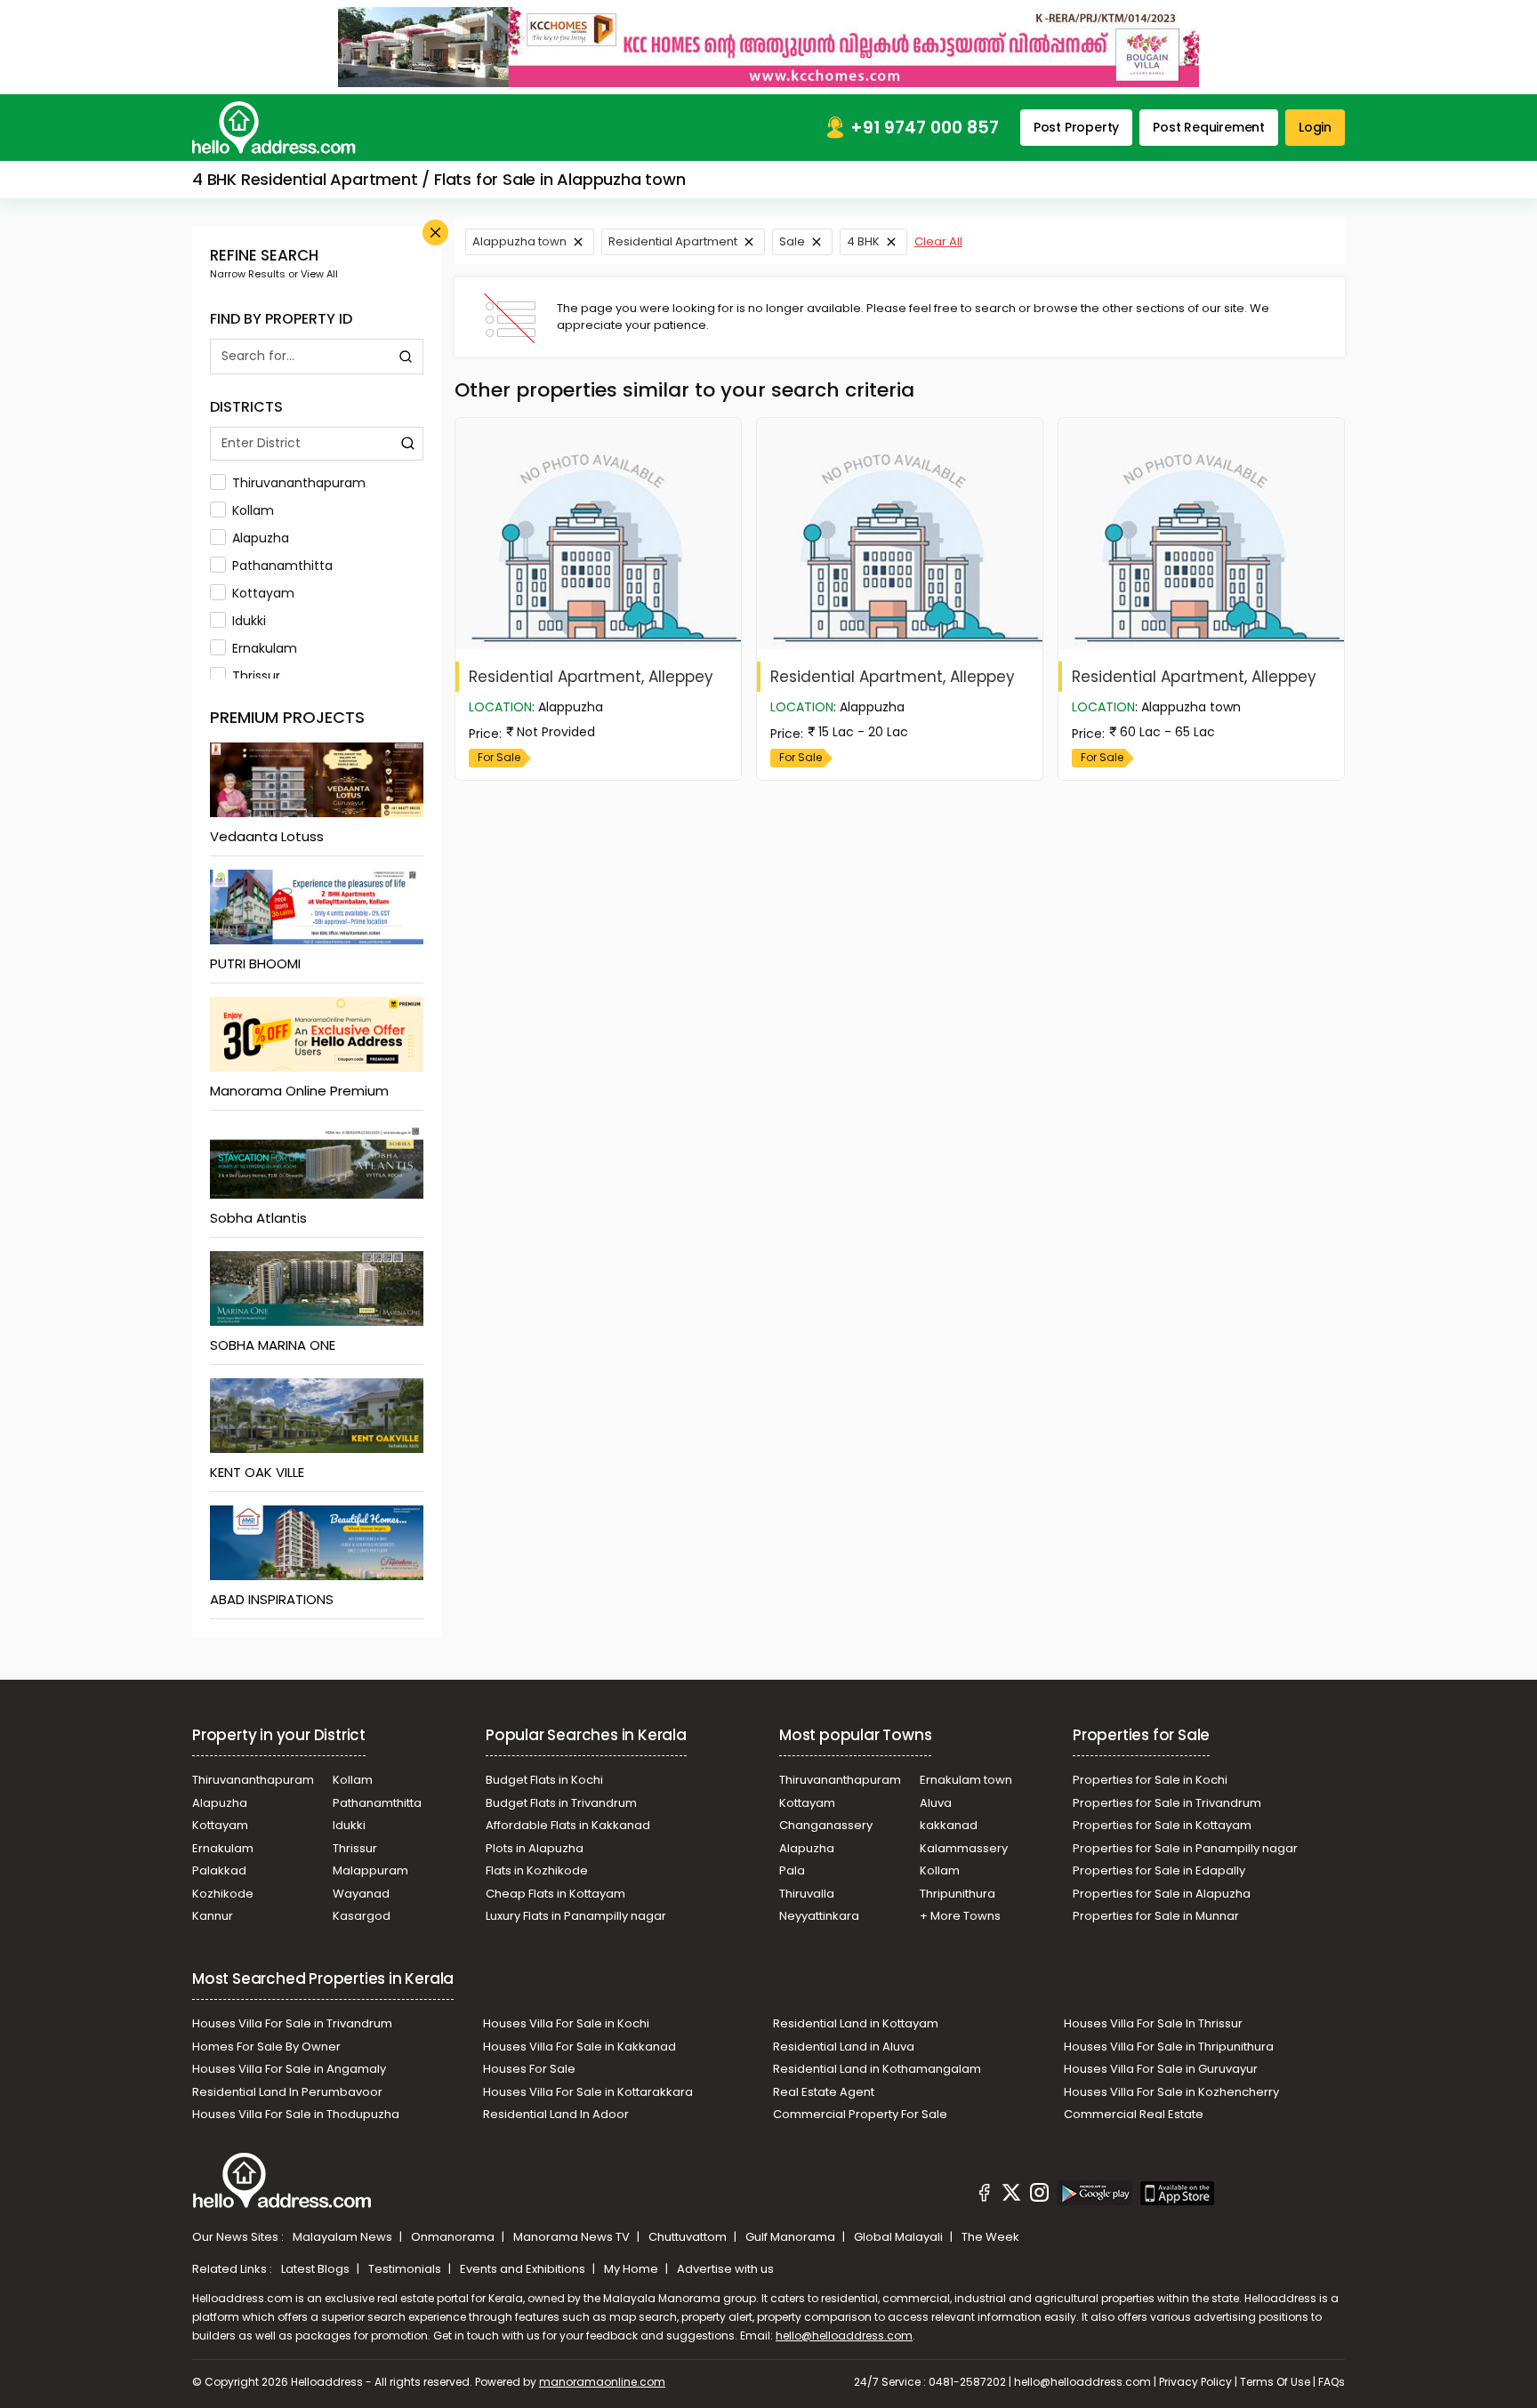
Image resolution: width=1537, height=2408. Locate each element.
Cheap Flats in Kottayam (555, 1894)
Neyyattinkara (819, 1916)
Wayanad (361, 1894)
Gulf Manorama (792, 2237)
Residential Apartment (673, 241)
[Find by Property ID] (406, 357)
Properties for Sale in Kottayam (1162, 1825)
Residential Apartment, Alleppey (591, 677)
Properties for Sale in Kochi (1150, 1780)
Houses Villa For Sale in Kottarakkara (588, 2092)
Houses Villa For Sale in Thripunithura (1169, 2047)
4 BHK (863, 241)
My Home (632, 2269)
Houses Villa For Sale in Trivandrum (292, 2023)
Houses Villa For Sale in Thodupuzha (296, 2114)
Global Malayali (900, 2237)
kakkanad (949, 1825)
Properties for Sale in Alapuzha (1162, 1894)
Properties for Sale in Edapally (1159, 1870)
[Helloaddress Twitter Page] (1011, 2195)
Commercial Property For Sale (860, 2114)
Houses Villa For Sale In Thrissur (1153, 2023)
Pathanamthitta (282, 566)
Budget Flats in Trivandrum (561, 1803)
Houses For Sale (529, 2069)
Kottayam (263, 593)
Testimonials (406, 2269)
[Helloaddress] (274, 128)
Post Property (1076, 127)
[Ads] (768, 46)
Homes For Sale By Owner (266, 2047)
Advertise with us (725, 2269)
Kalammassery (964, 1848)
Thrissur (256, 676)
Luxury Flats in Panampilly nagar (576, 1916)
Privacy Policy (1195, 2382)
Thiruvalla (807, 1894)
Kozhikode (223, 1894)
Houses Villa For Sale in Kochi (566, 2023)
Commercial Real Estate (1134, 2114)
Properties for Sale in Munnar (1156, 1916)
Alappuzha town (519, 241)
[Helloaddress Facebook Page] (985, 2195)
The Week (990, 2237)
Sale (792, 241)
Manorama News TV (573, 2237)
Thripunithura (958, 1894)
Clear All (938, 241)
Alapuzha (261, 538)
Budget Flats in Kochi (544, 1780)
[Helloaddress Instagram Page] (1039, 2195)
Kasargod (362, 1916)
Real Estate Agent (824, 2092)
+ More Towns (960, 1916)
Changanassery (826, 1825)
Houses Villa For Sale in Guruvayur (1161, 2069)
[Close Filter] (435, 233)
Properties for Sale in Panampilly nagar (1185, 1848)
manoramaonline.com (602, 2382)
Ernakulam (265, 648)
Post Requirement (1209, 127)
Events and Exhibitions (524, 2269)
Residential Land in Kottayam (856, 2023)
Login (1315, 127)
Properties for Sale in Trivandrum (1167, 1803)
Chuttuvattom (689, 2237)
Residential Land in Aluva (844, 2047)
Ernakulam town (966, 1780)
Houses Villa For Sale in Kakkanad (579, 2047)
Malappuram (370, 1870)
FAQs (1332, 2382)
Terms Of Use (1275, 2382)
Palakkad (219, 1870)
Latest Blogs (317, 2269)
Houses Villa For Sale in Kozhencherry (1171, 2092)
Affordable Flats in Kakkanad (568, 1825)
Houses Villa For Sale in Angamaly (289, 2069)
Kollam (253, 510)
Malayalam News (344, 2237)
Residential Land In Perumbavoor (287, 2092)
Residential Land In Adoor (556, 2114)
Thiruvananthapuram (299, 483)
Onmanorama (454, 2237)
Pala (792, 1870)
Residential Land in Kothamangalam (877, 2069)
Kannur (213, 1916)
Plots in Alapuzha (535, 1848)
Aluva (936, 1803)
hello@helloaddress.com (844, 2336)
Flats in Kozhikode (537, 1870)
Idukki (249, 621)
